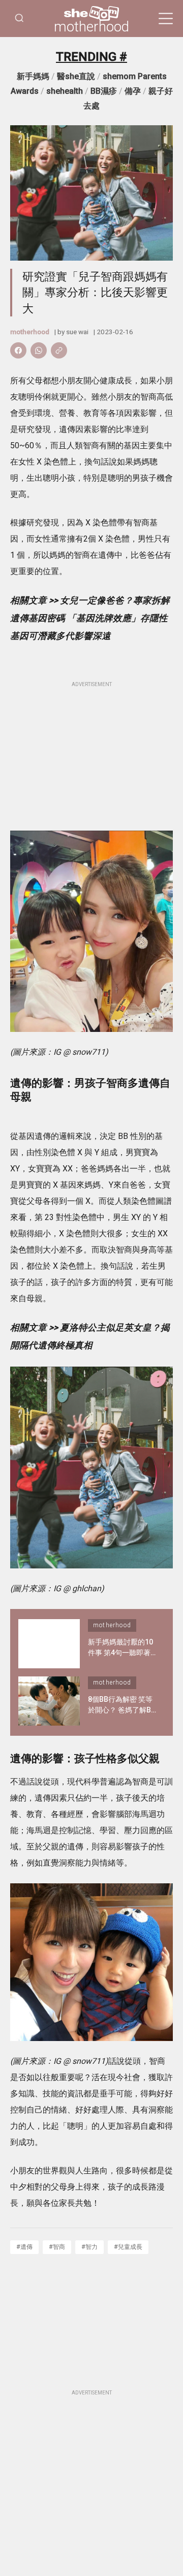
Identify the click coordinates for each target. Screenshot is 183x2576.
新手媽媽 (33, 76)
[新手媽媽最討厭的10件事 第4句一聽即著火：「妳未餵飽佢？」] (49, 1644)
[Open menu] (166, 19)
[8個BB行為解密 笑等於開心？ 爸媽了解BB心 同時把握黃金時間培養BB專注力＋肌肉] (49, 1701)
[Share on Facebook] (18, 350)
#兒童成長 (128, 2247)
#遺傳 (24, 2247)
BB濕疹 (104, 91)
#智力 (89, 2247)
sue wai (77, 332)
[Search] (19, 19)
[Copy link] (59, 350)
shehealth (65, 91)
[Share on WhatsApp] (39, 350)
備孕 (133, 91)
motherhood (91, 27)
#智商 (57, 2247)
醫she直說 (76, 76)
